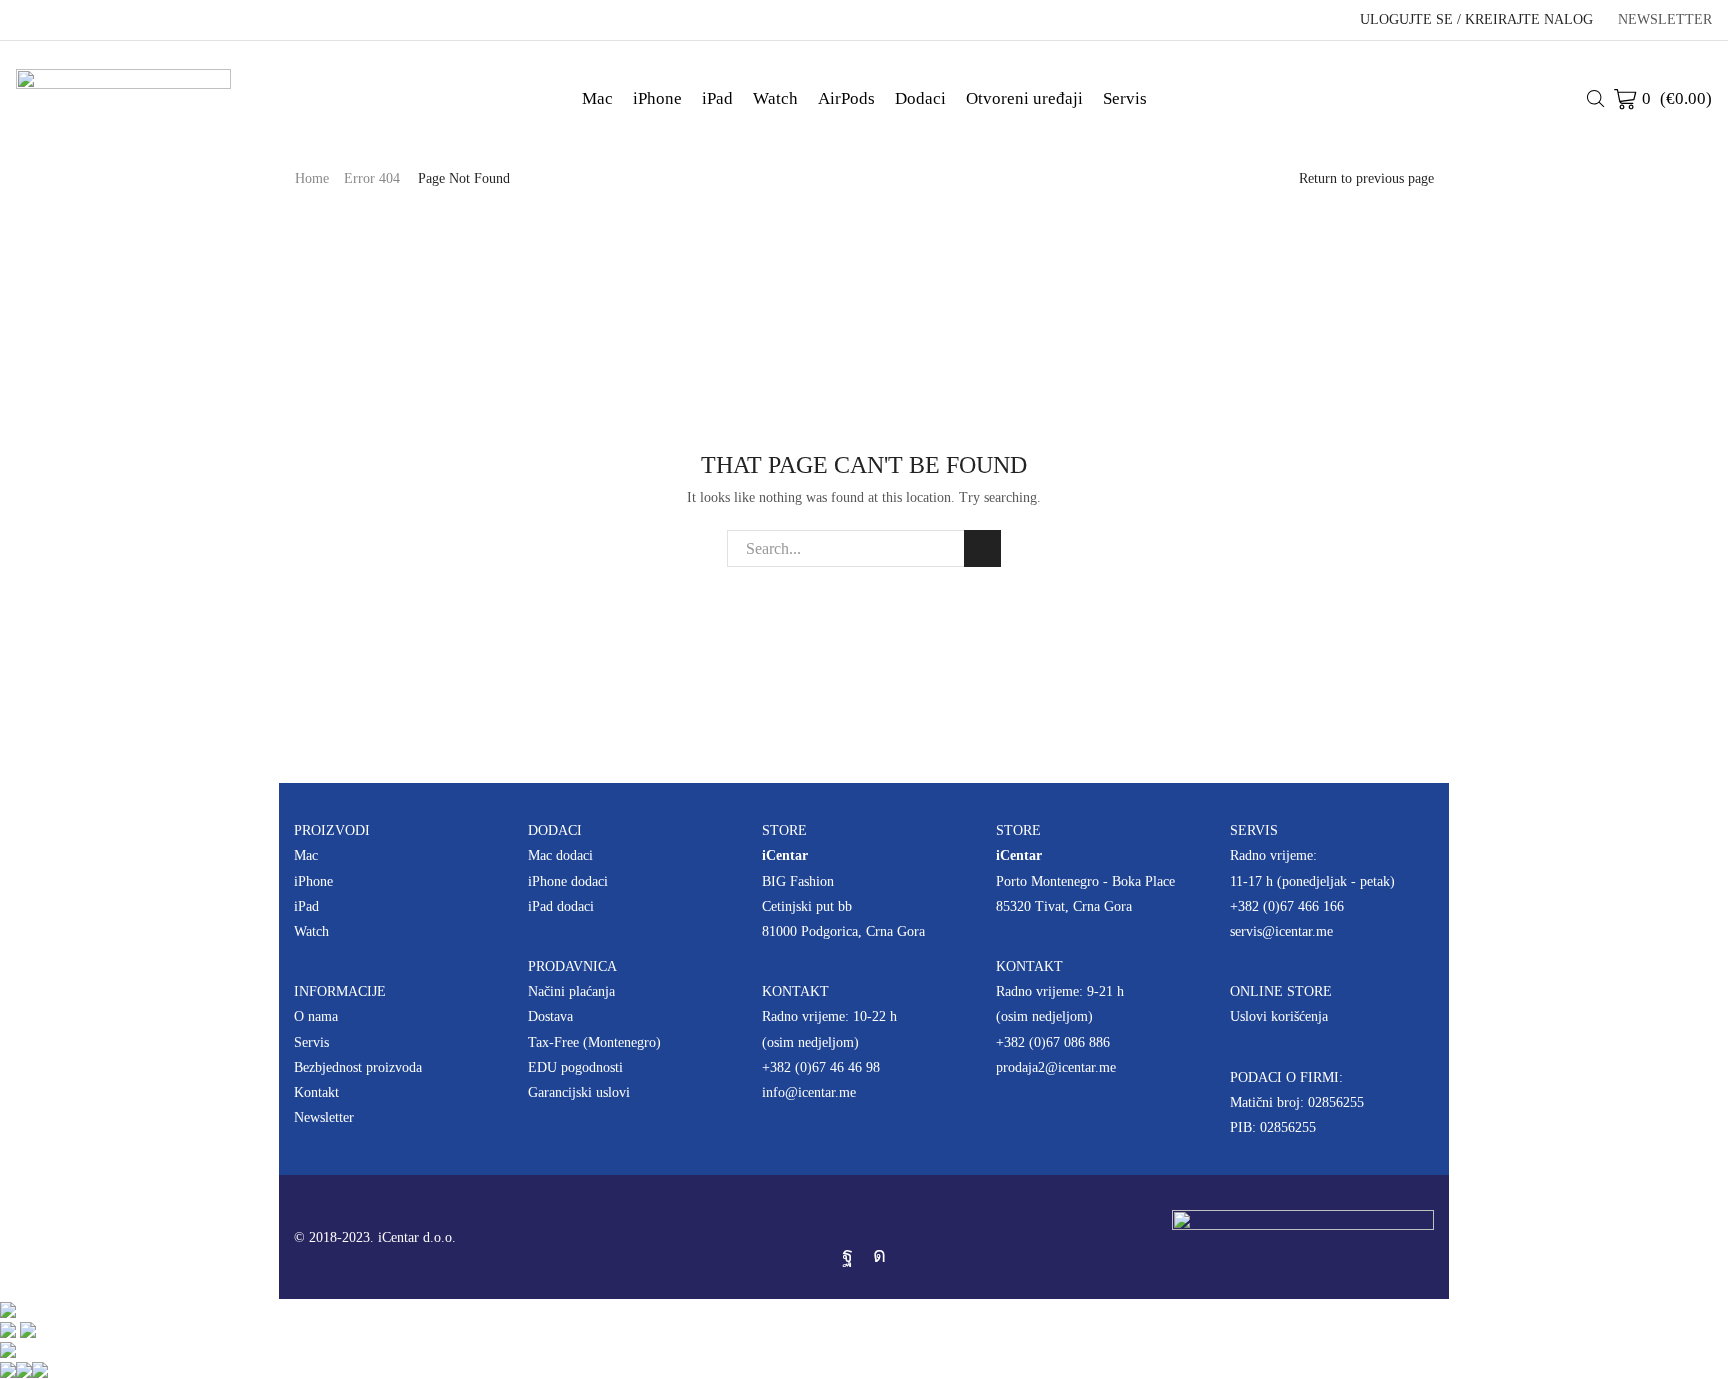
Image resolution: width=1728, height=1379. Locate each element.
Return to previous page (1366, 178)
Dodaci (920, 98)
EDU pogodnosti (575, 1067)
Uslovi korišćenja (1279, 1016)
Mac (597, 98)
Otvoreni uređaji (1024, 98)
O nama (316, 1016)
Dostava (550, 1016)
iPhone (657, 98)
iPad (717, 98)
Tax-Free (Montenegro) (594, 1042)
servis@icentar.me (1281, 931)
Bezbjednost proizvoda (358, 1067)
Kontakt (316, 1092)
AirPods (846, 98)
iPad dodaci (561, 906)
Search (982, 548)
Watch (775, 98)
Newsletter (324, 1117)
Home (312, 178)
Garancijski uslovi (579, 1092)
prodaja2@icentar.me (1056, 1067)
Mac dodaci (560, 855)
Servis (1125, 98)
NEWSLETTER (1665, 20)
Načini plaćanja (571, 991)
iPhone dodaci (568, 881)
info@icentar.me (809, 1092)
